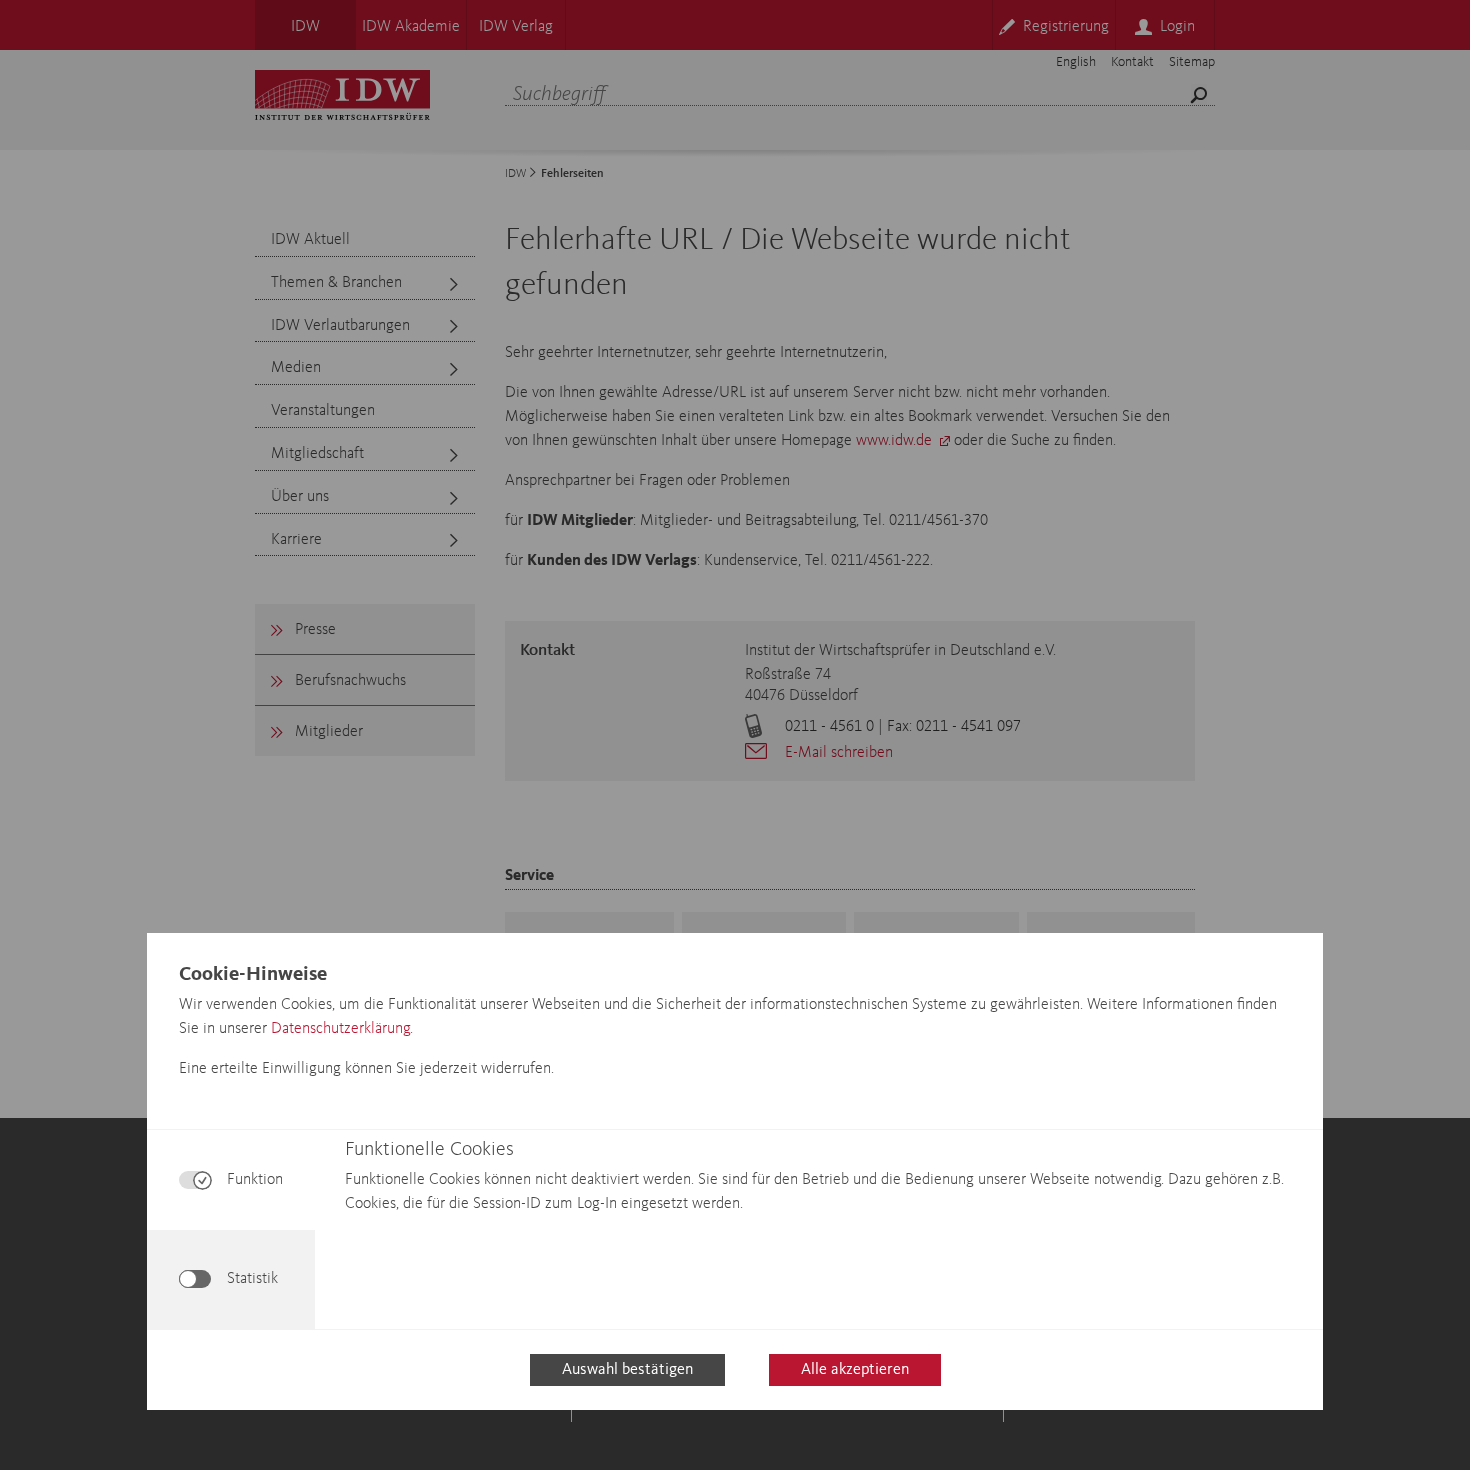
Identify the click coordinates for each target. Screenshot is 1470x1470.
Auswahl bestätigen (627, 1370)
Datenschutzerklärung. (342, 1029)
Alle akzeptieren (855, 1370)
